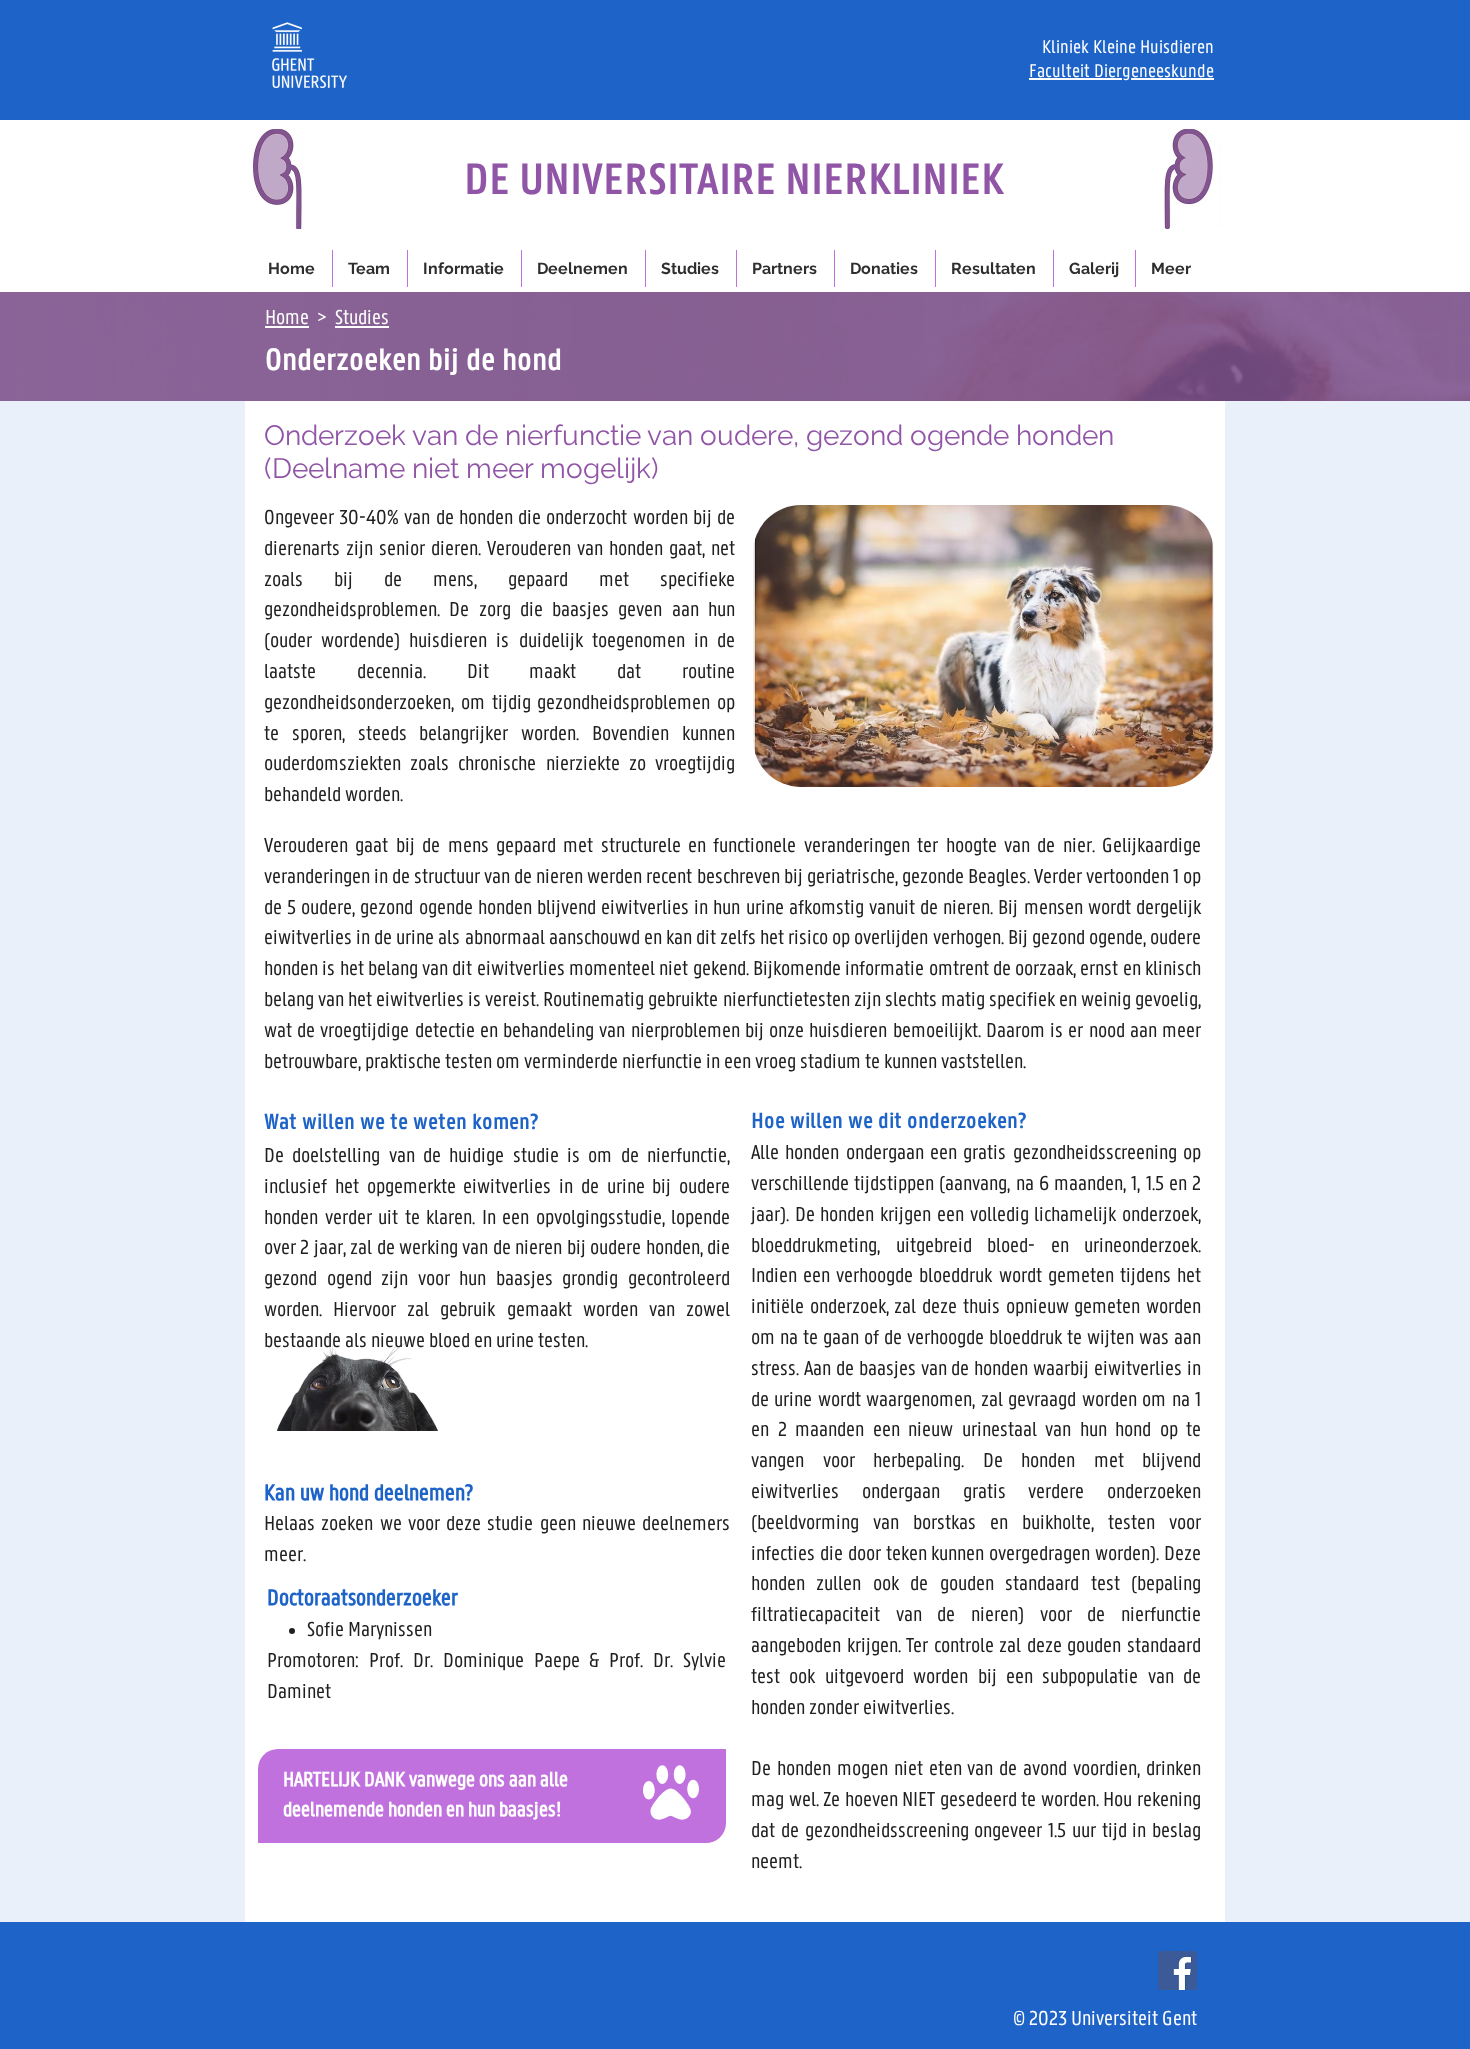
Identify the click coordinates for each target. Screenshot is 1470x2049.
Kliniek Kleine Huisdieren (1128, 48)
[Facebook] (1177, 1970)
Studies (362, 318)
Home (287, 318)
